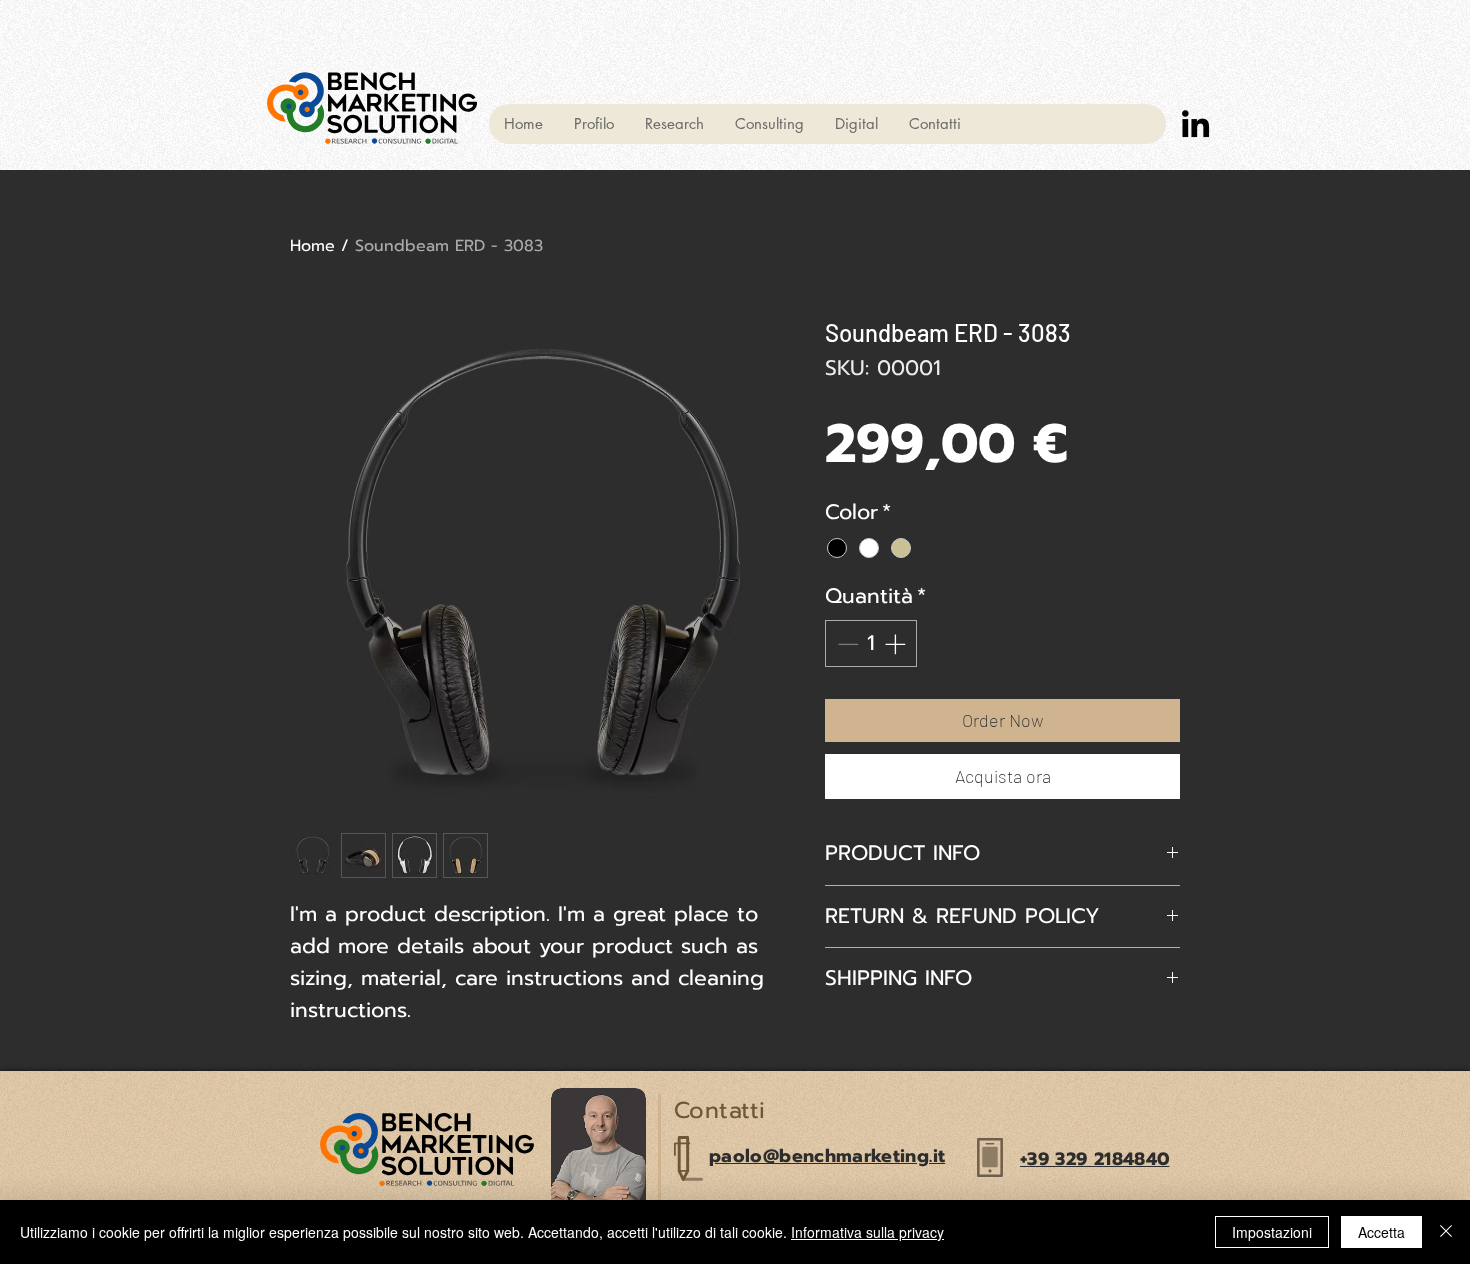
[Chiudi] (1446, 1232)
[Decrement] (846, 644)
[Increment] (897, 644)
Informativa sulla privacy (867, 1232)
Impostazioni (1272, 1232)
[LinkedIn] (1195, 123)
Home (312, 246)
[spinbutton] (871, 644)
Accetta (1381, 1232)
